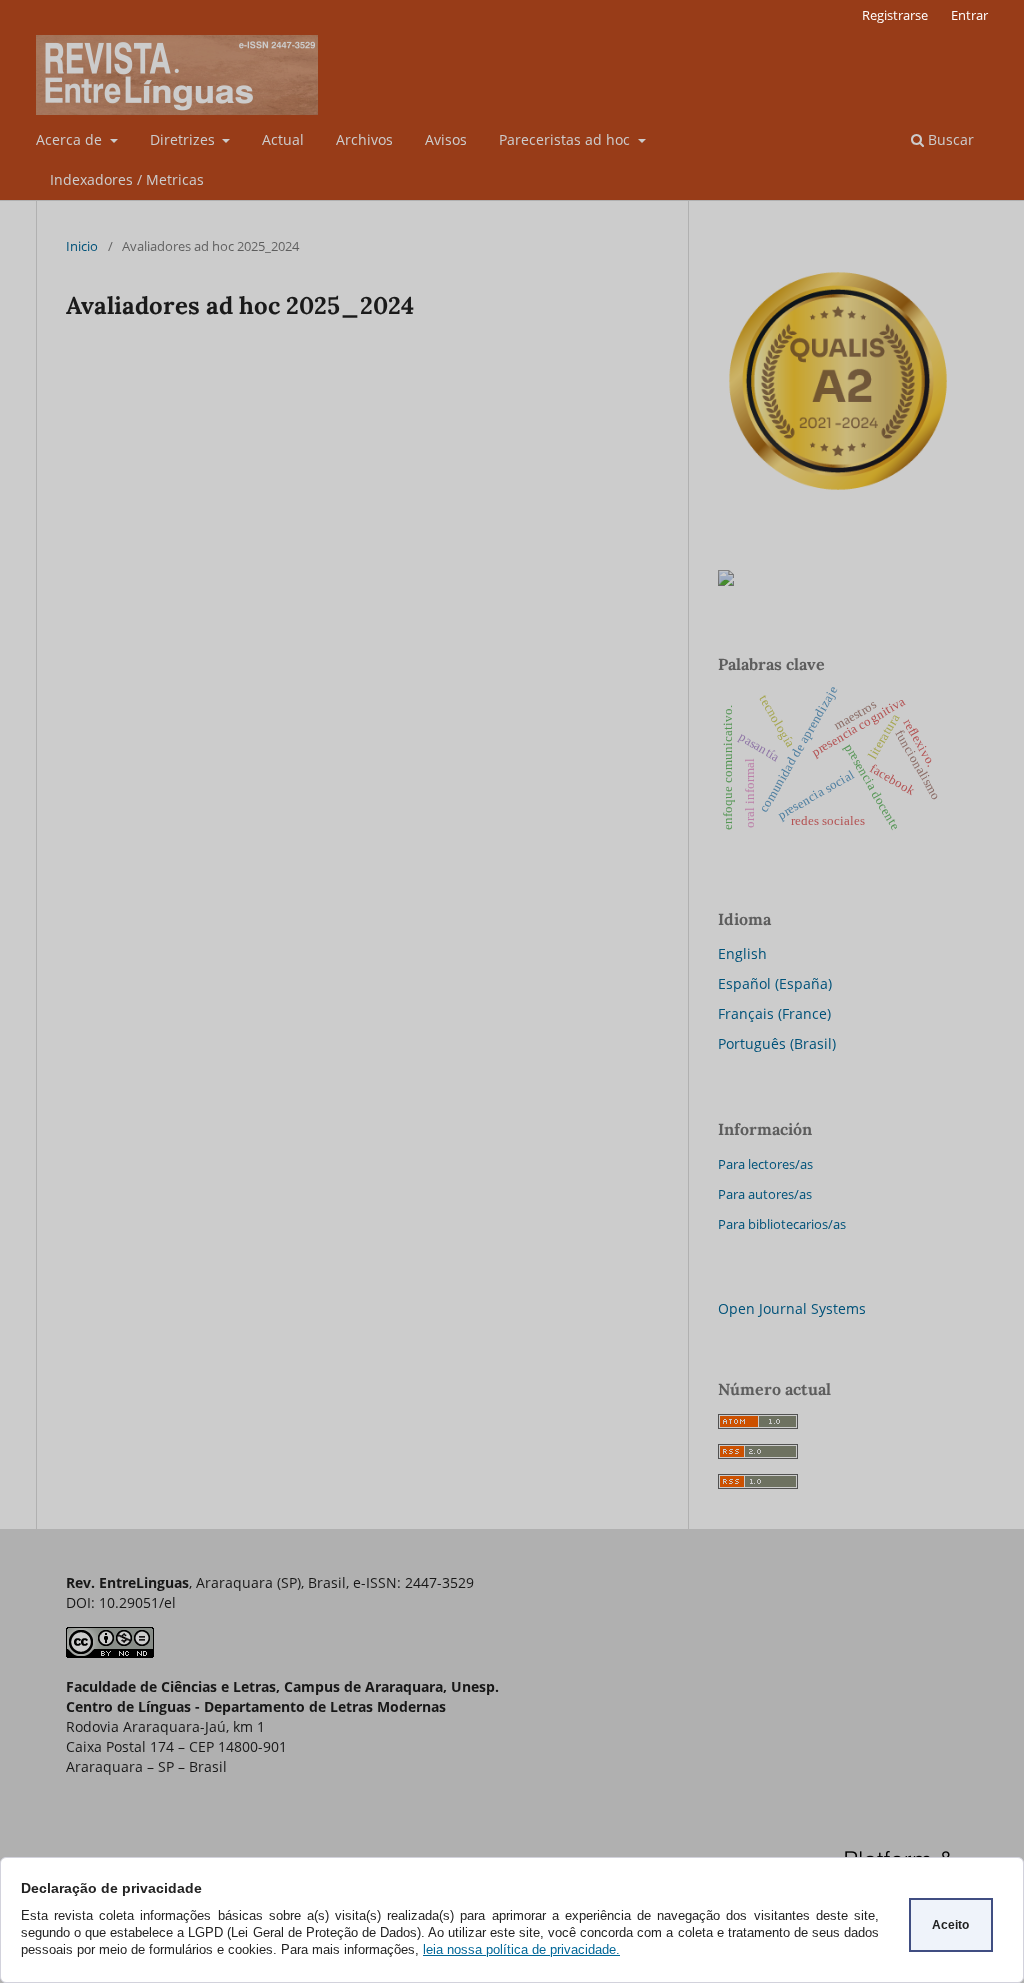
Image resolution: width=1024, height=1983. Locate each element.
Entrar (969, 15)
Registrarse (895, 15)
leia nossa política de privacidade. (521, 1949)
